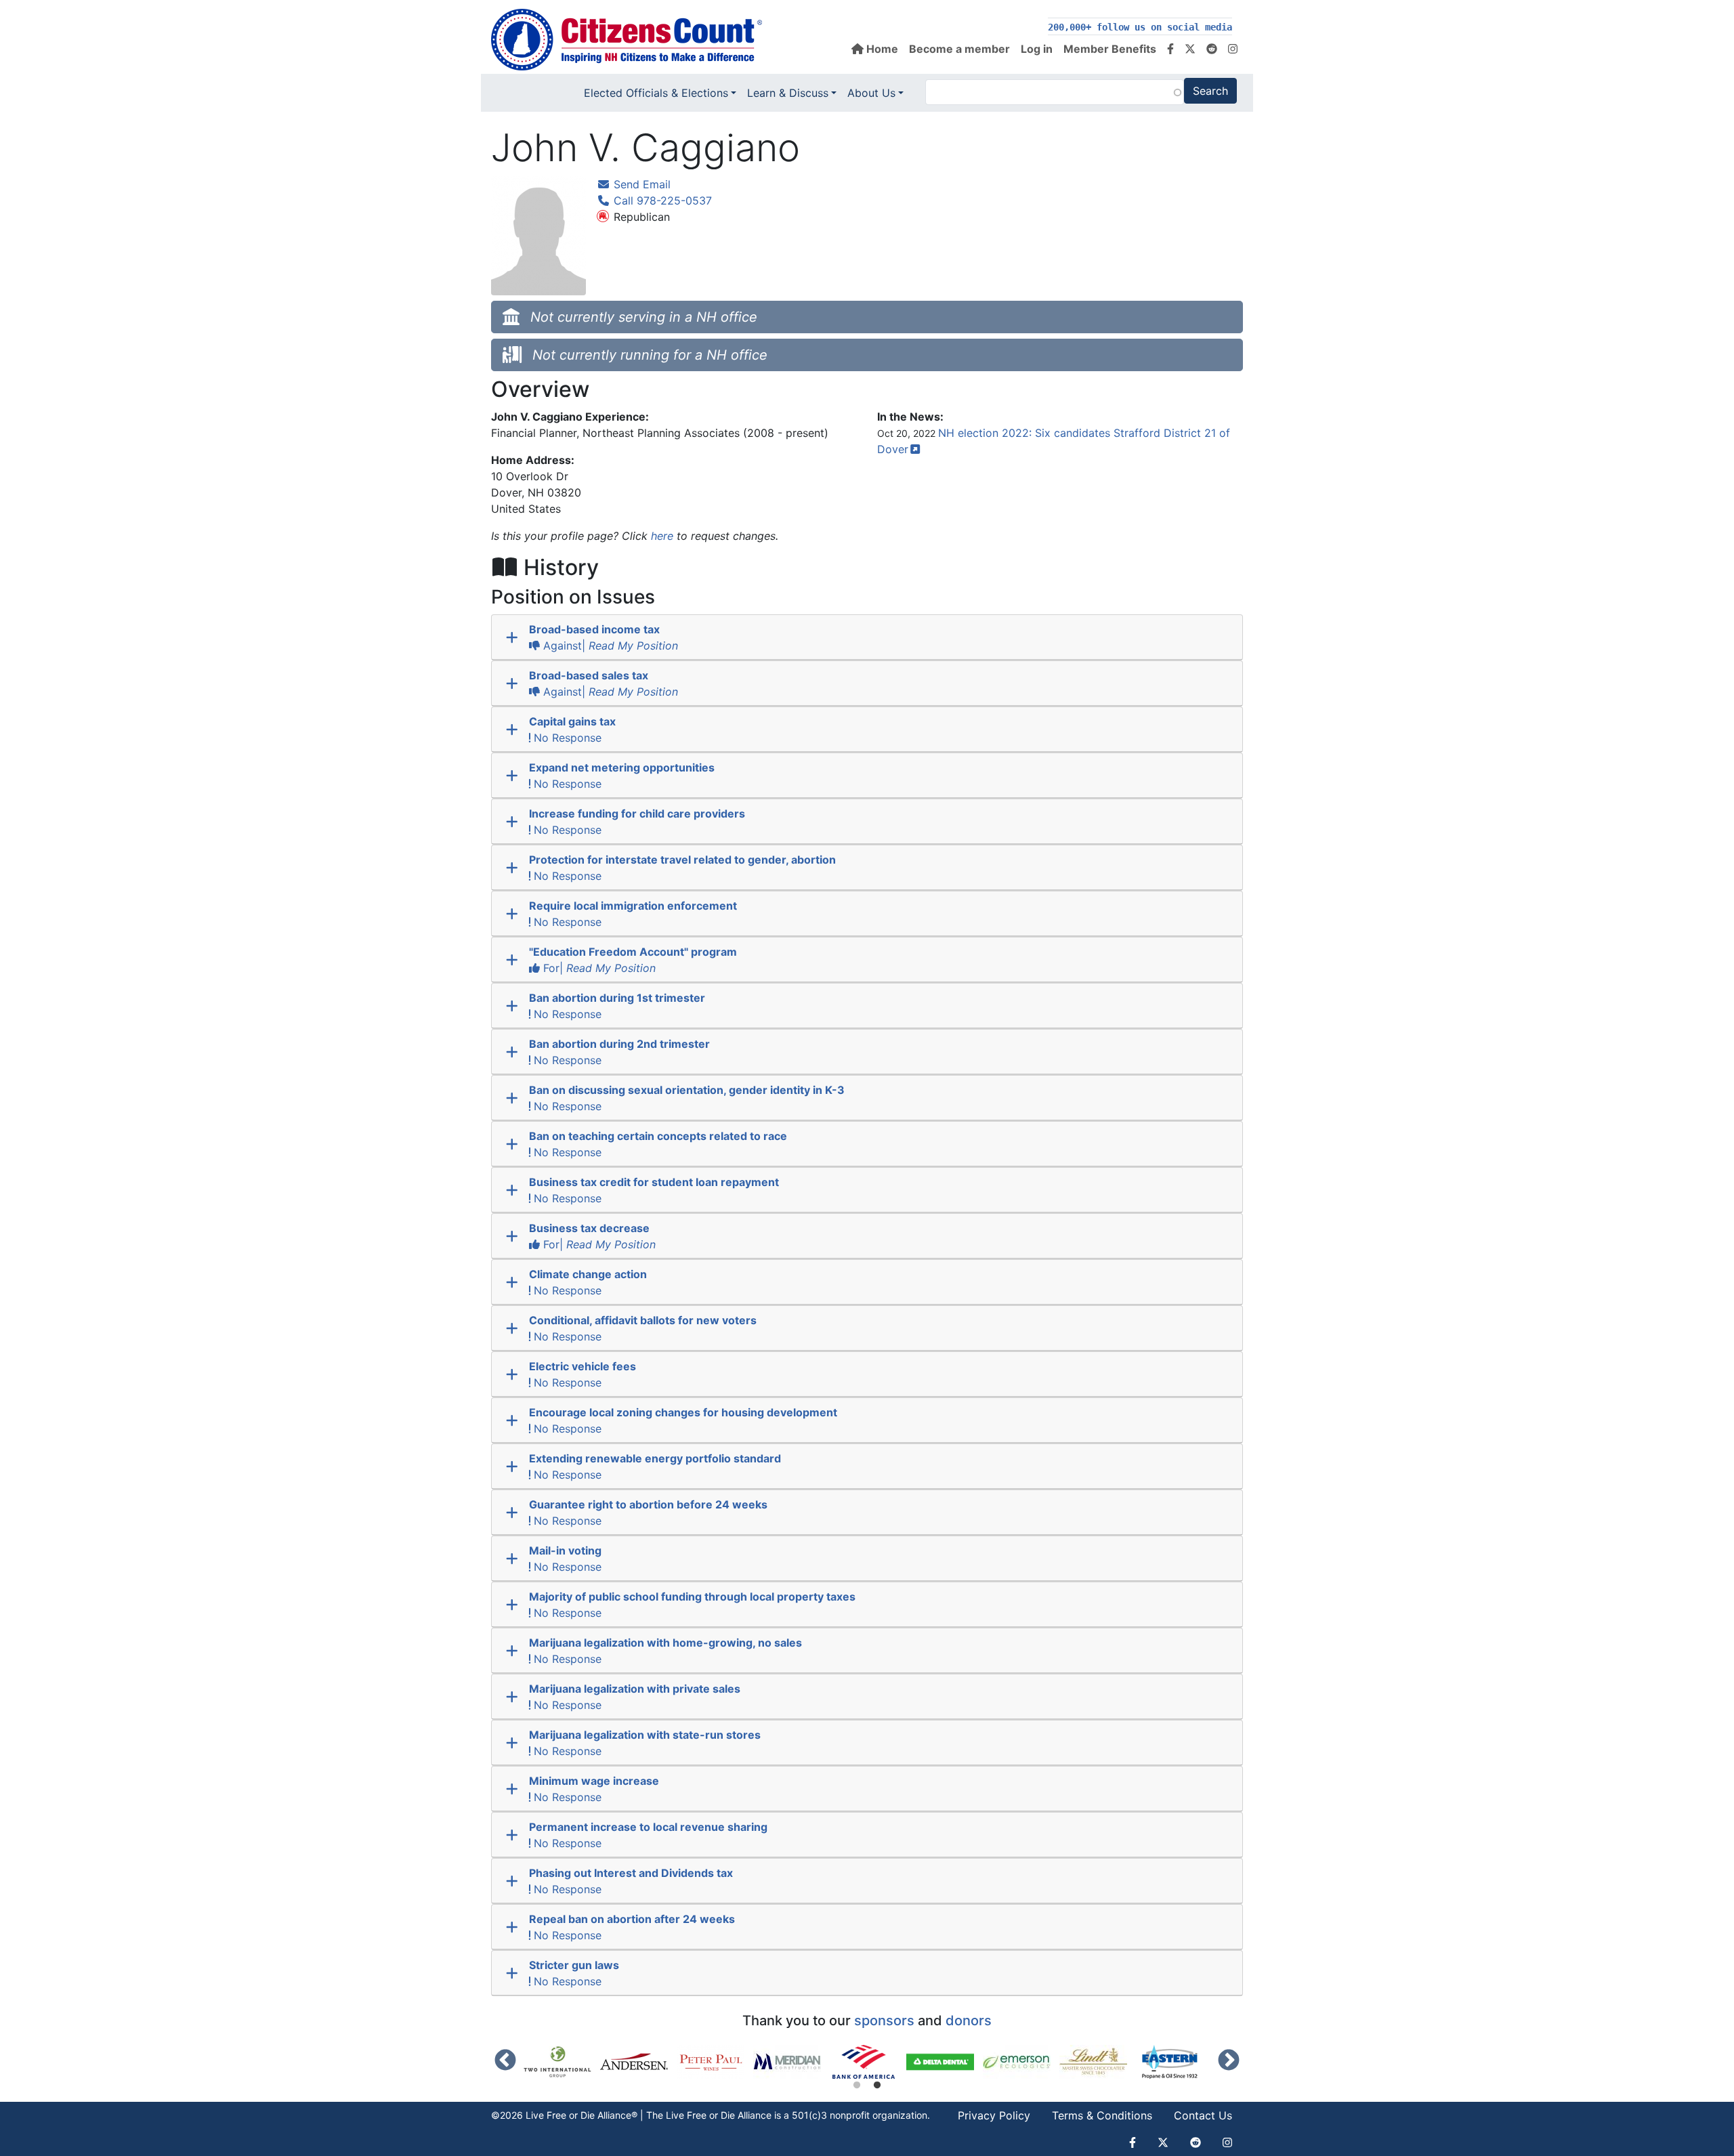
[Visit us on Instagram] (1233, 49)
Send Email (640, 184)
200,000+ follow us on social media (1140, 27)
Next (1229, 2061)
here (662, 536)
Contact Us (1203, 2115)
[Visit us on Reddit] (1212, 49)
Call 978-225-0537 (661, 200)
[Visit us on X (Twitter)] (1190, 49)
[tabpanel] (868, 2062)
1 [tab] (857, 2086)
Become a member (959, 49)
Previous (505, 2061)
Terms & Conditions (1102, 2115)
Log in (1037, 49)
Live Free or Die (700, 2115)
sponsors (884, 2021)
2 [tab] (877, 2086)
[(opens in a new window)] (562, 2062)
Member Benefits (1110, 49)
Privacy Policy (994, 2115)
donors (969, 2021)
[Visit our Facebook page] (1170, 49)
